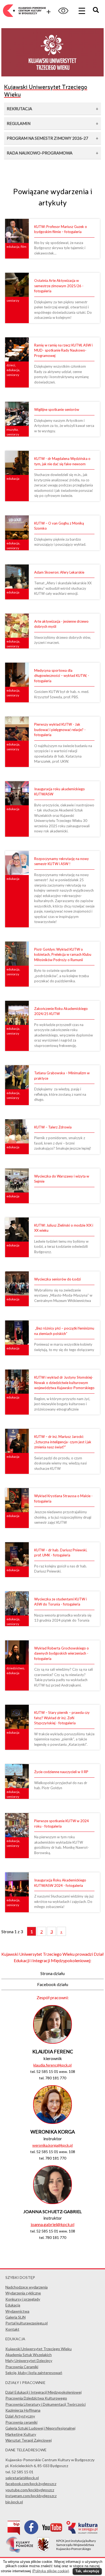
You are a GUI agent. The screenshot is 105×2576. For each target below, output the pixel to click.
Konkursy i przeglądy (23, 2299)
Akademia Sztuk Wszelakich (29, 2355)
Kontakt (12, 2329)
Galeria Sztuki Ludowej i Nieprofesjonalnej (40, 2428)
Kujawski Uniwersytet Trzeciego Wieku (38, 2349)
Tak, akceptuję (87, 2571)
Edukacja (13, 2305)
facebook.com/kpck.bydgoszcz (31, 2484)
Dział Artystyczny (20, 2416)
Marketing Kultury (21, 2434)
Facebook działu (53, 1984)
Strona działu (52, 1973)
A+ (46, 11)
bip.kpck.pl (14, 2502)
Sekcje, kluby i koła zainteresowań (34, 2373)
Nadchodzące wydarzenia (27, 2287)
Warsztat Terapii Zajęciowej (29, 2440)
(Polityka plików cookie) (50, 2571)
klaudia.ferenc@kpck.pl (52, 2065)
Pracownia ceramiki (21, 2422)
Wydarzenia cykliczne (23, 2293)
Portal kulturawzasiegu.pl (27, 2323)
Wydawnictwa (17, 2311)
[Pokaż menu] (82, 11)
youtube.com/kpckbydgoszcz (30, 2490)
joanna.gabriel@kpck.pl (52, 2224)
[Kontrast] (63, 11)
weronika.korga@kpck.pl (52, 2145)
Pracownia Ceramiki (22, 2367)
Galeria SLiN (15, 2317)
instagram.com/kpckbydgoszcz (31, 2496)
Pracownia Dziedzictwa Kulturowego (36, 2398)
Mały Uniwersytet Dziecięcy (29, 2361)
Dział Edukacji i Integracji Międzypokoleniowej (43, 2392)
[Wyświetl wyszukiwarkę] (97, 11)
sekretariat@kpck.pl (22, 2478)
